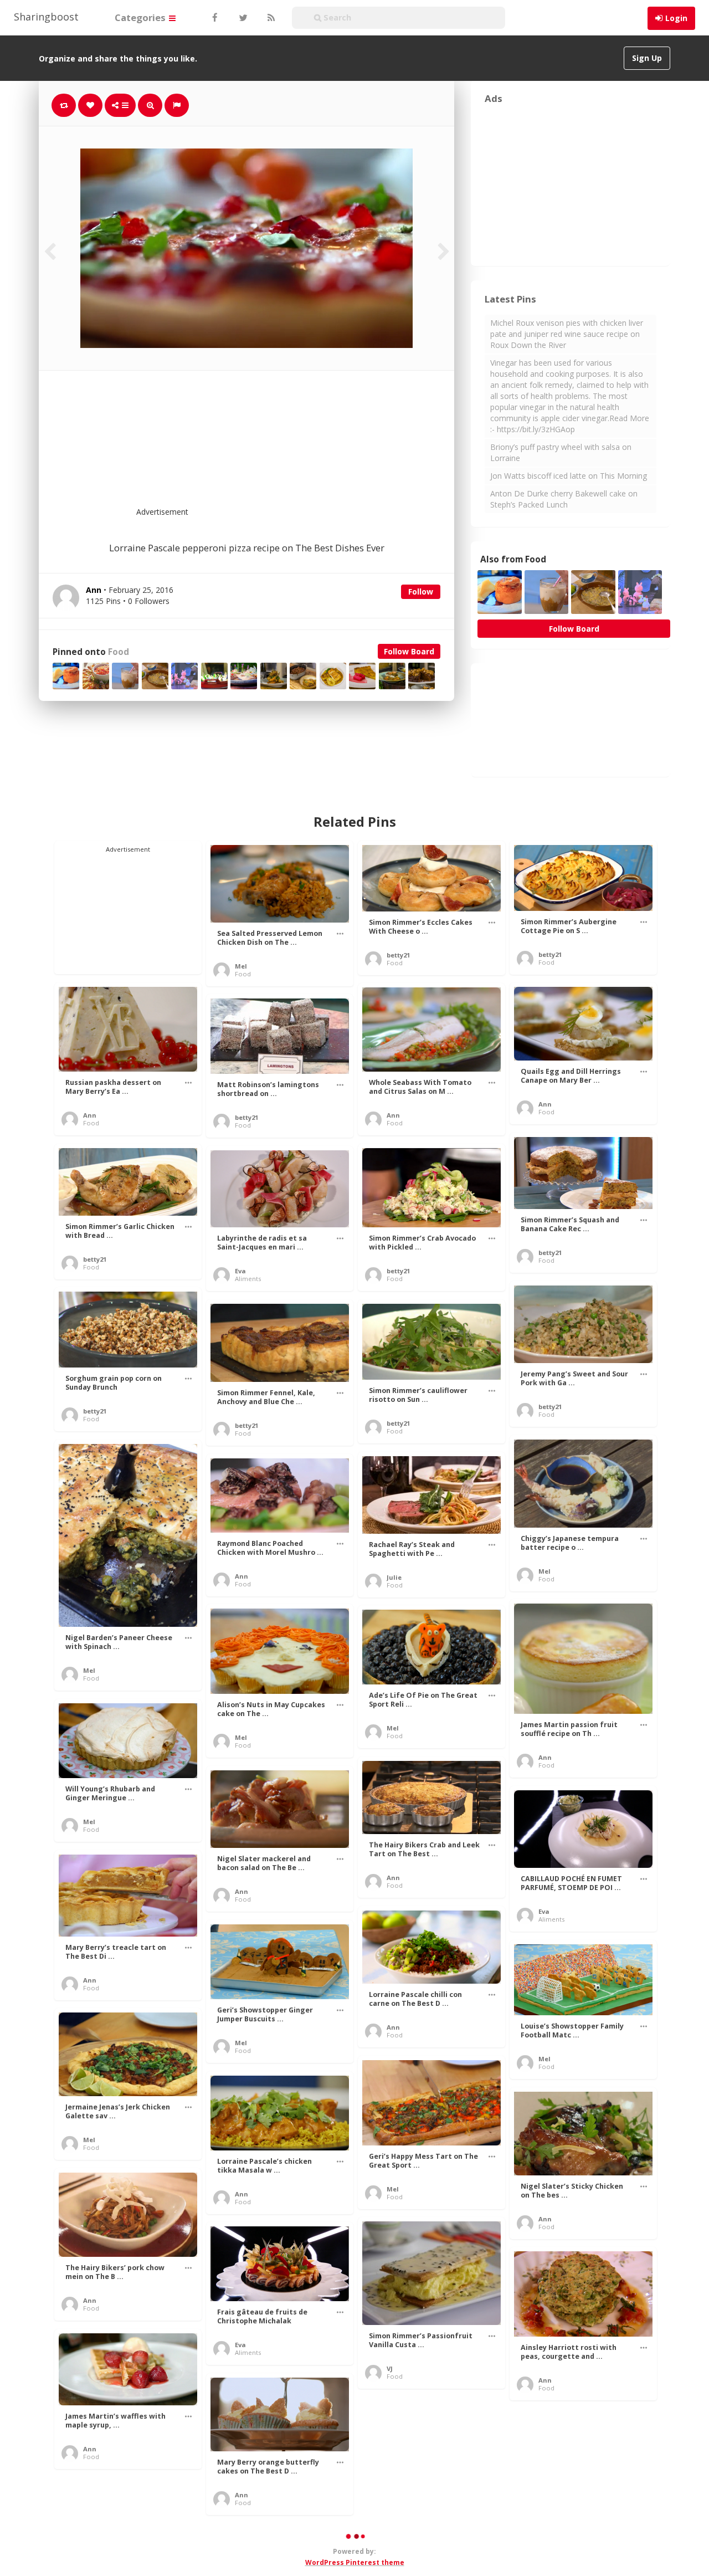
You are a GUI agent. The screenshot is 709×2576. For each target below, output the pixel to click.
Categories (141, 17)
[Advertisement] (274, 445)
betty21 (398, 955)
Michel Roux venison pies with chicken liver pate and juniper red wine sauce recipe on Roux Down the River (567, 334)
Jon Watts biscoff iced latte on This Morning (569, 476)
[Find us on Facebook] (214, 18)
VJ (390, 2368)
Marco (549, 2541)
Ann (90, 1115)
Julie (394, 1577)
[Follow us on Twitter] (242, 18)
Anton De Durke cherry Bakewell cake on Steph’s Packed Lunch (564, 499)
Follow (421, 591)
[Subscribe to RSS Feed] (270, 18)
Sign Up (647, 58)
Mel (241, 966)
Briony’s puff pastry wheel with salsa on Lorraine (561, 452)
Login (676, 18)
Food (119, 652)
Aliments (248, 1279)
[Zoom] (150, 105)
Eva (240, 1271)
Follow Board (409, 651)
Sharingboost (46, 17)
